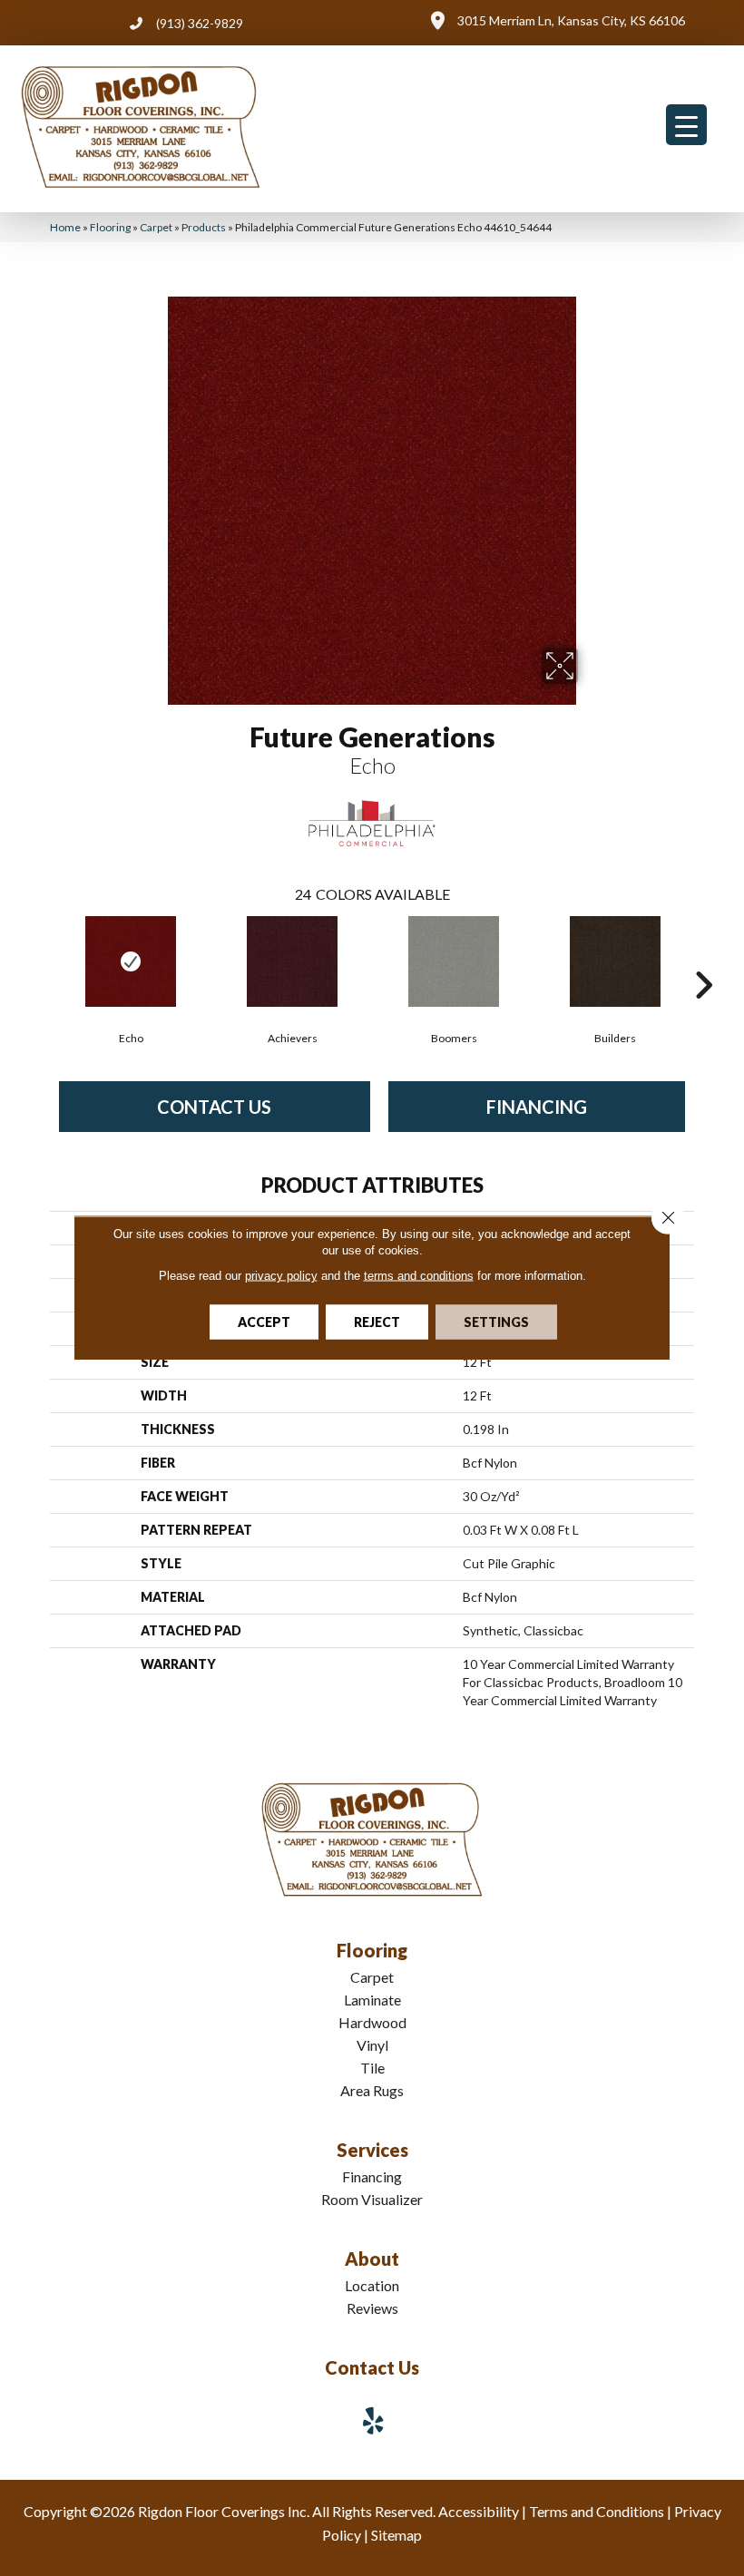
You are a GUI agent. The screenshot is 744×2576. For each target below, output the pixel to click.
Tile (372, 2068)
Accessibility (479, 2511)
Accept (264, 1322)
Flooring (110, 227)
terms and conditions (419, 1276)
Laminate (372, 2000)
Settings (496, 1322)
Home (65, 227)
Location (372, 2285)
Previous (41, 958)
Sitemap (396, 2535)
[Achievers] (292, 961)
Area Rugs (372, 2090)
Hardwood (372, 2022)
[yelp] (374, 2420)
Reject (377, 1322)
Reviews (372, 2308)
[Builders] (615, 961)
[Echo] (131, 961)
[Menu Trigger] (686, 125)
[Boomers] (454, 961)
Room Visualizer (372, 2199)
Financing (537, 1107)
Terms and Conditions (597, 2511)
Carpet (156, 227)
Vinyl (372, 2045)
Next (703, 958)
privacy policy (281, 1276)
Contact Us (214, 1107)
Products (204, 227)
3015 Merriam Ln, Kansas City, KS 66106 (571, 20)
